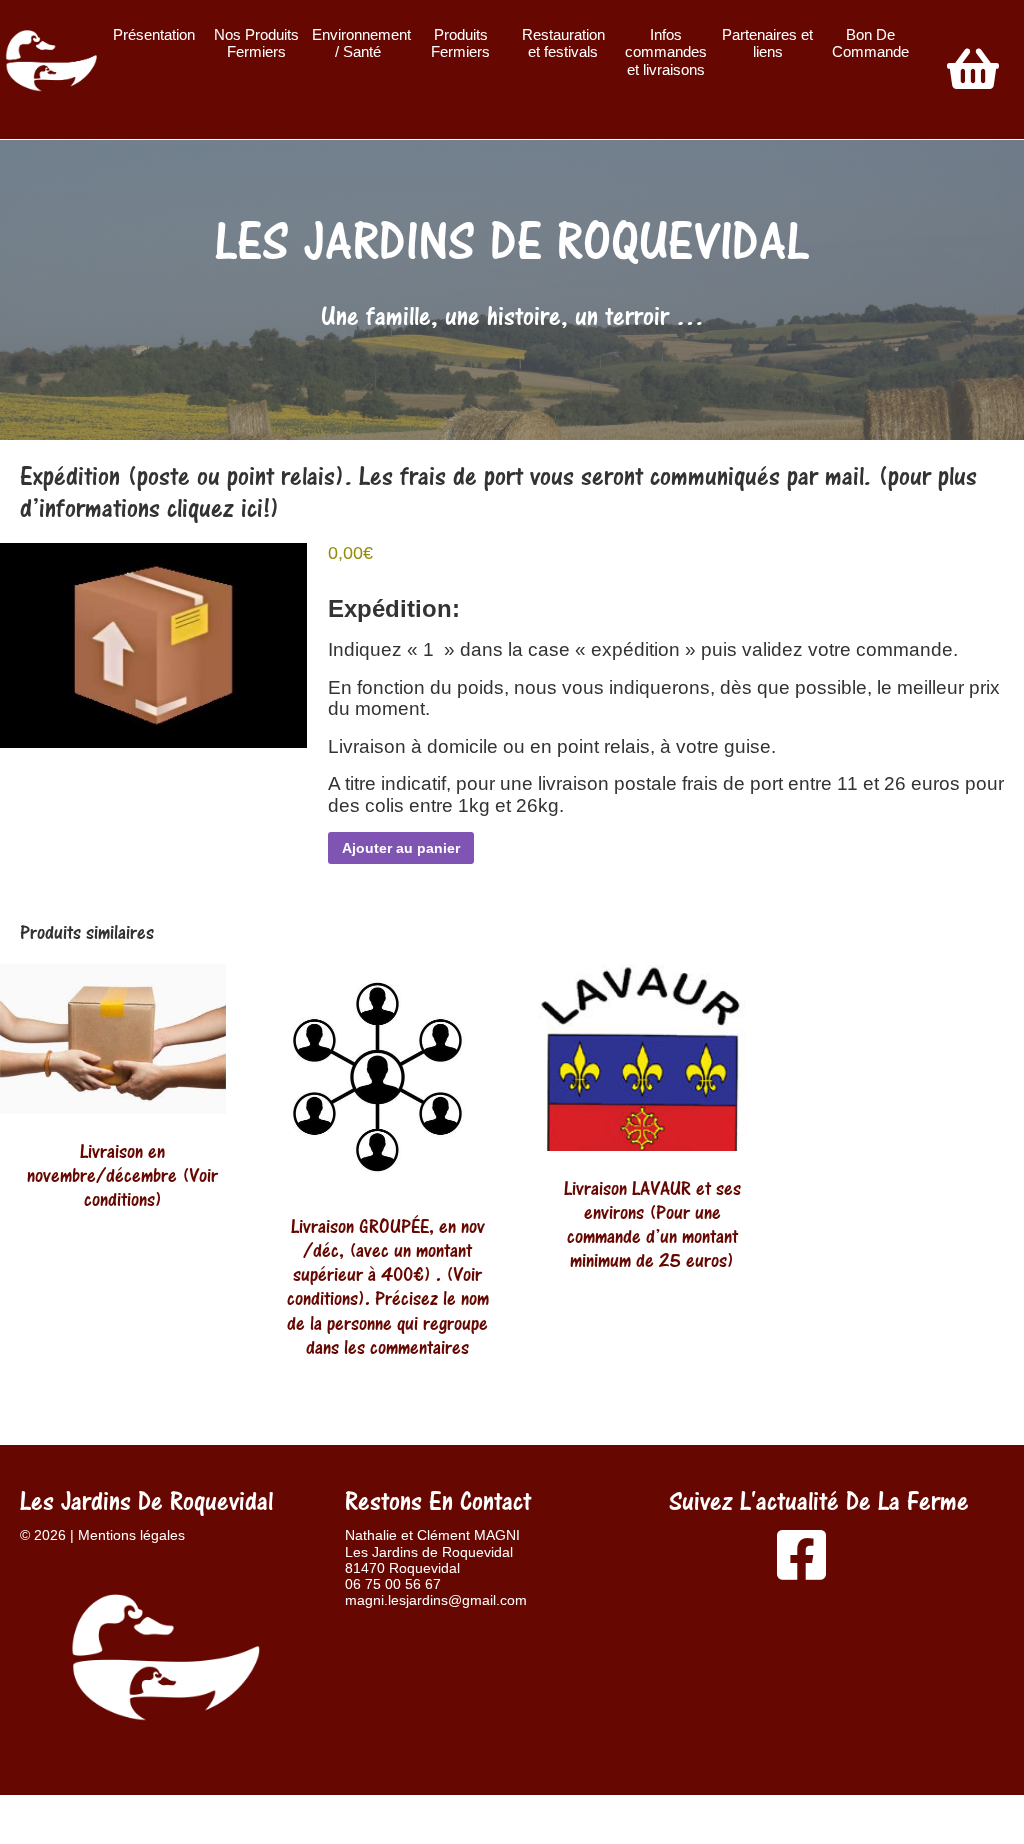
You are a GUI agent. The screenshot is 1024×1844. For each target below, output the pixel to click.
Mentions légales (131, 1535)
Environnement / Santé (360, 43)
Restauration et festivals (563, 43)
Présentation (154, 34)
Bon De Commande (870, 43)
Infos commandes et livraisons (666, 52)
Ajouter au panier (401, 848)
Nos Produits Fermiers (256, 43)
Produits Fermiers (460, 43)
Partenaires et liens (767, 43)
